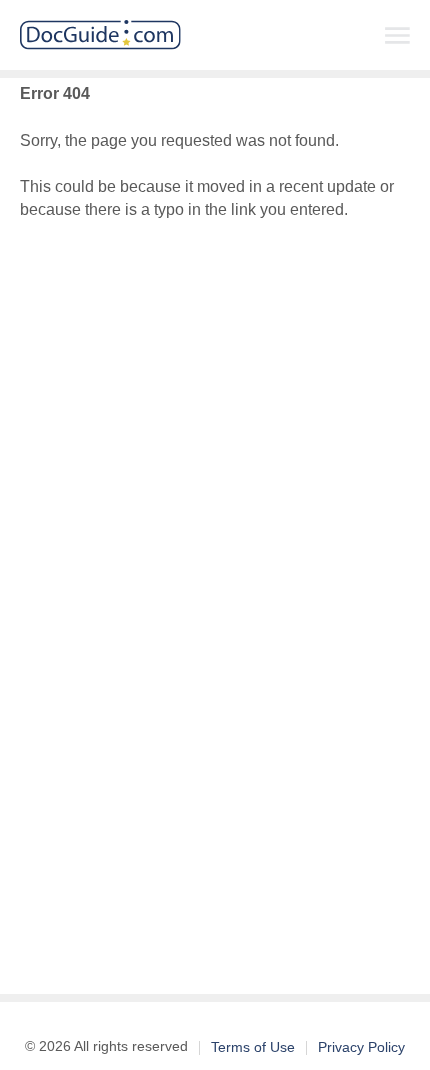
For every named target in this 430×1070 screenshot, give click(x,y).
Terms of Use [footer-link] (253, 1047)
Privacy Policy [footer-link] (361, 1047)
